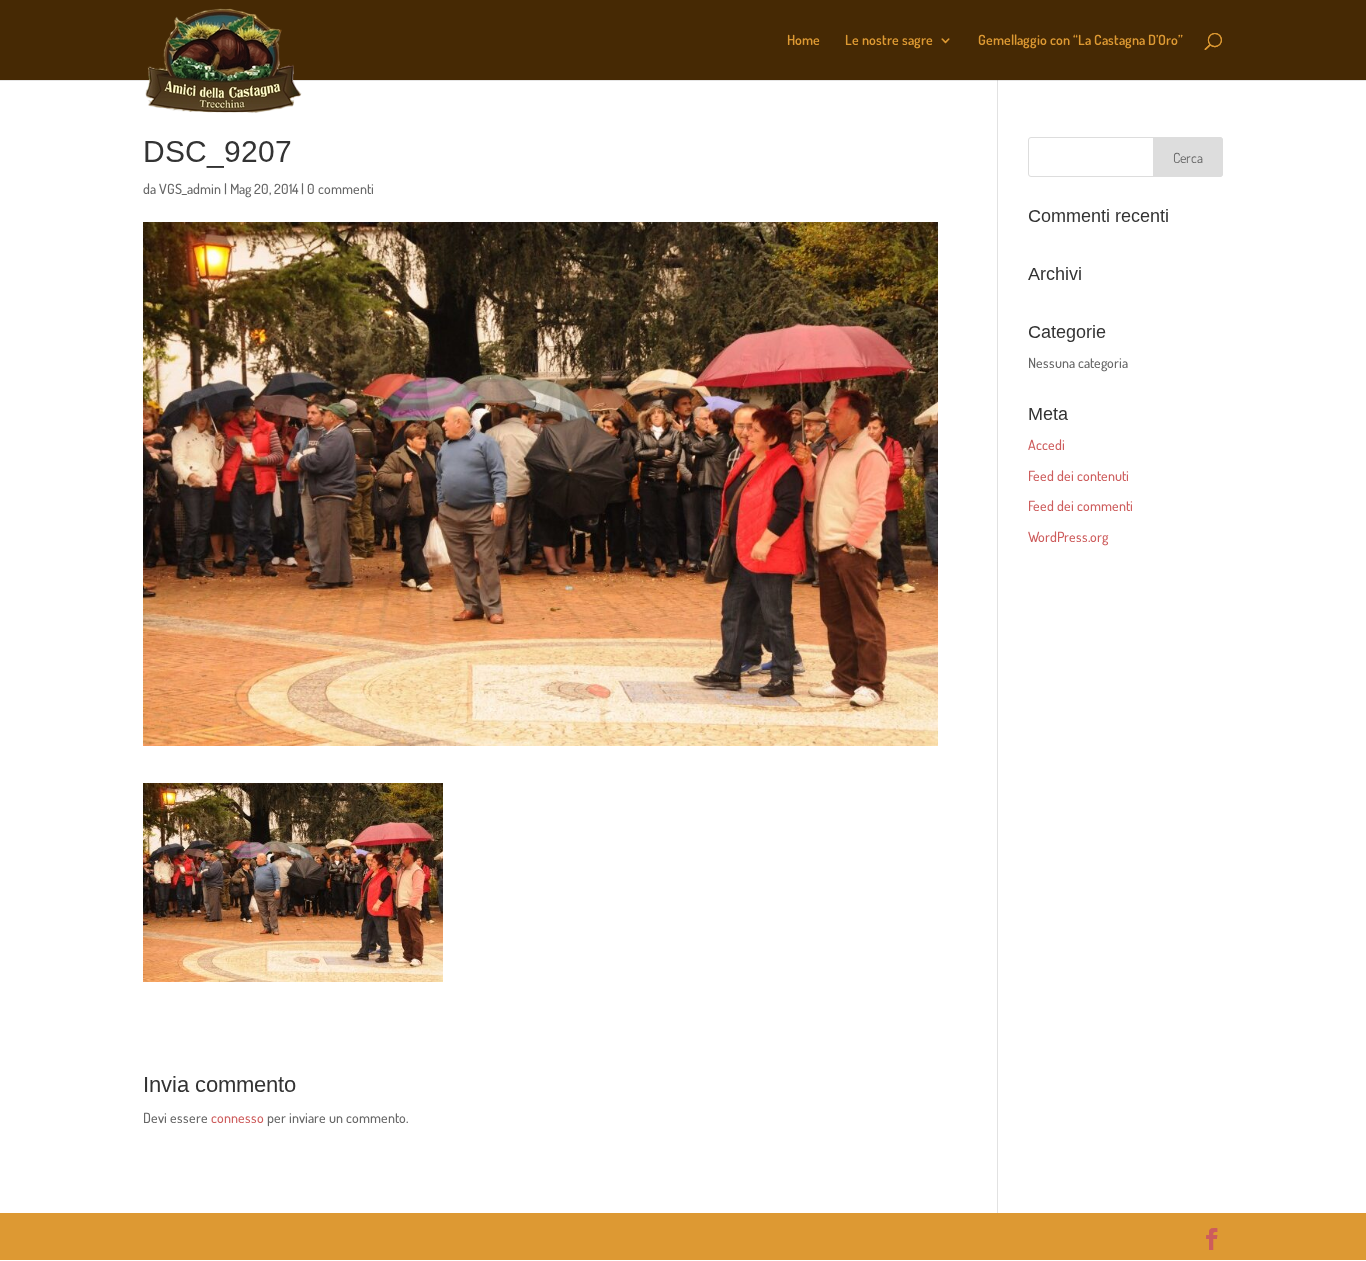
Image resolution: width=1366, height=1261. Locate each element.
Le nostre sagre (889, 40)
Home (803, 40)
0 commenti (340, 188)
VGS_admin (190, 188)
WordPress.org (1068, 536)
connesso (237, 1117)
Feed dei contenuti (1078, 475)
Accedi (1046, 444)
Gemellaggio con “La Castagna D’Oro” (1080, 40)
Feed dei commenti (1080, 505)
